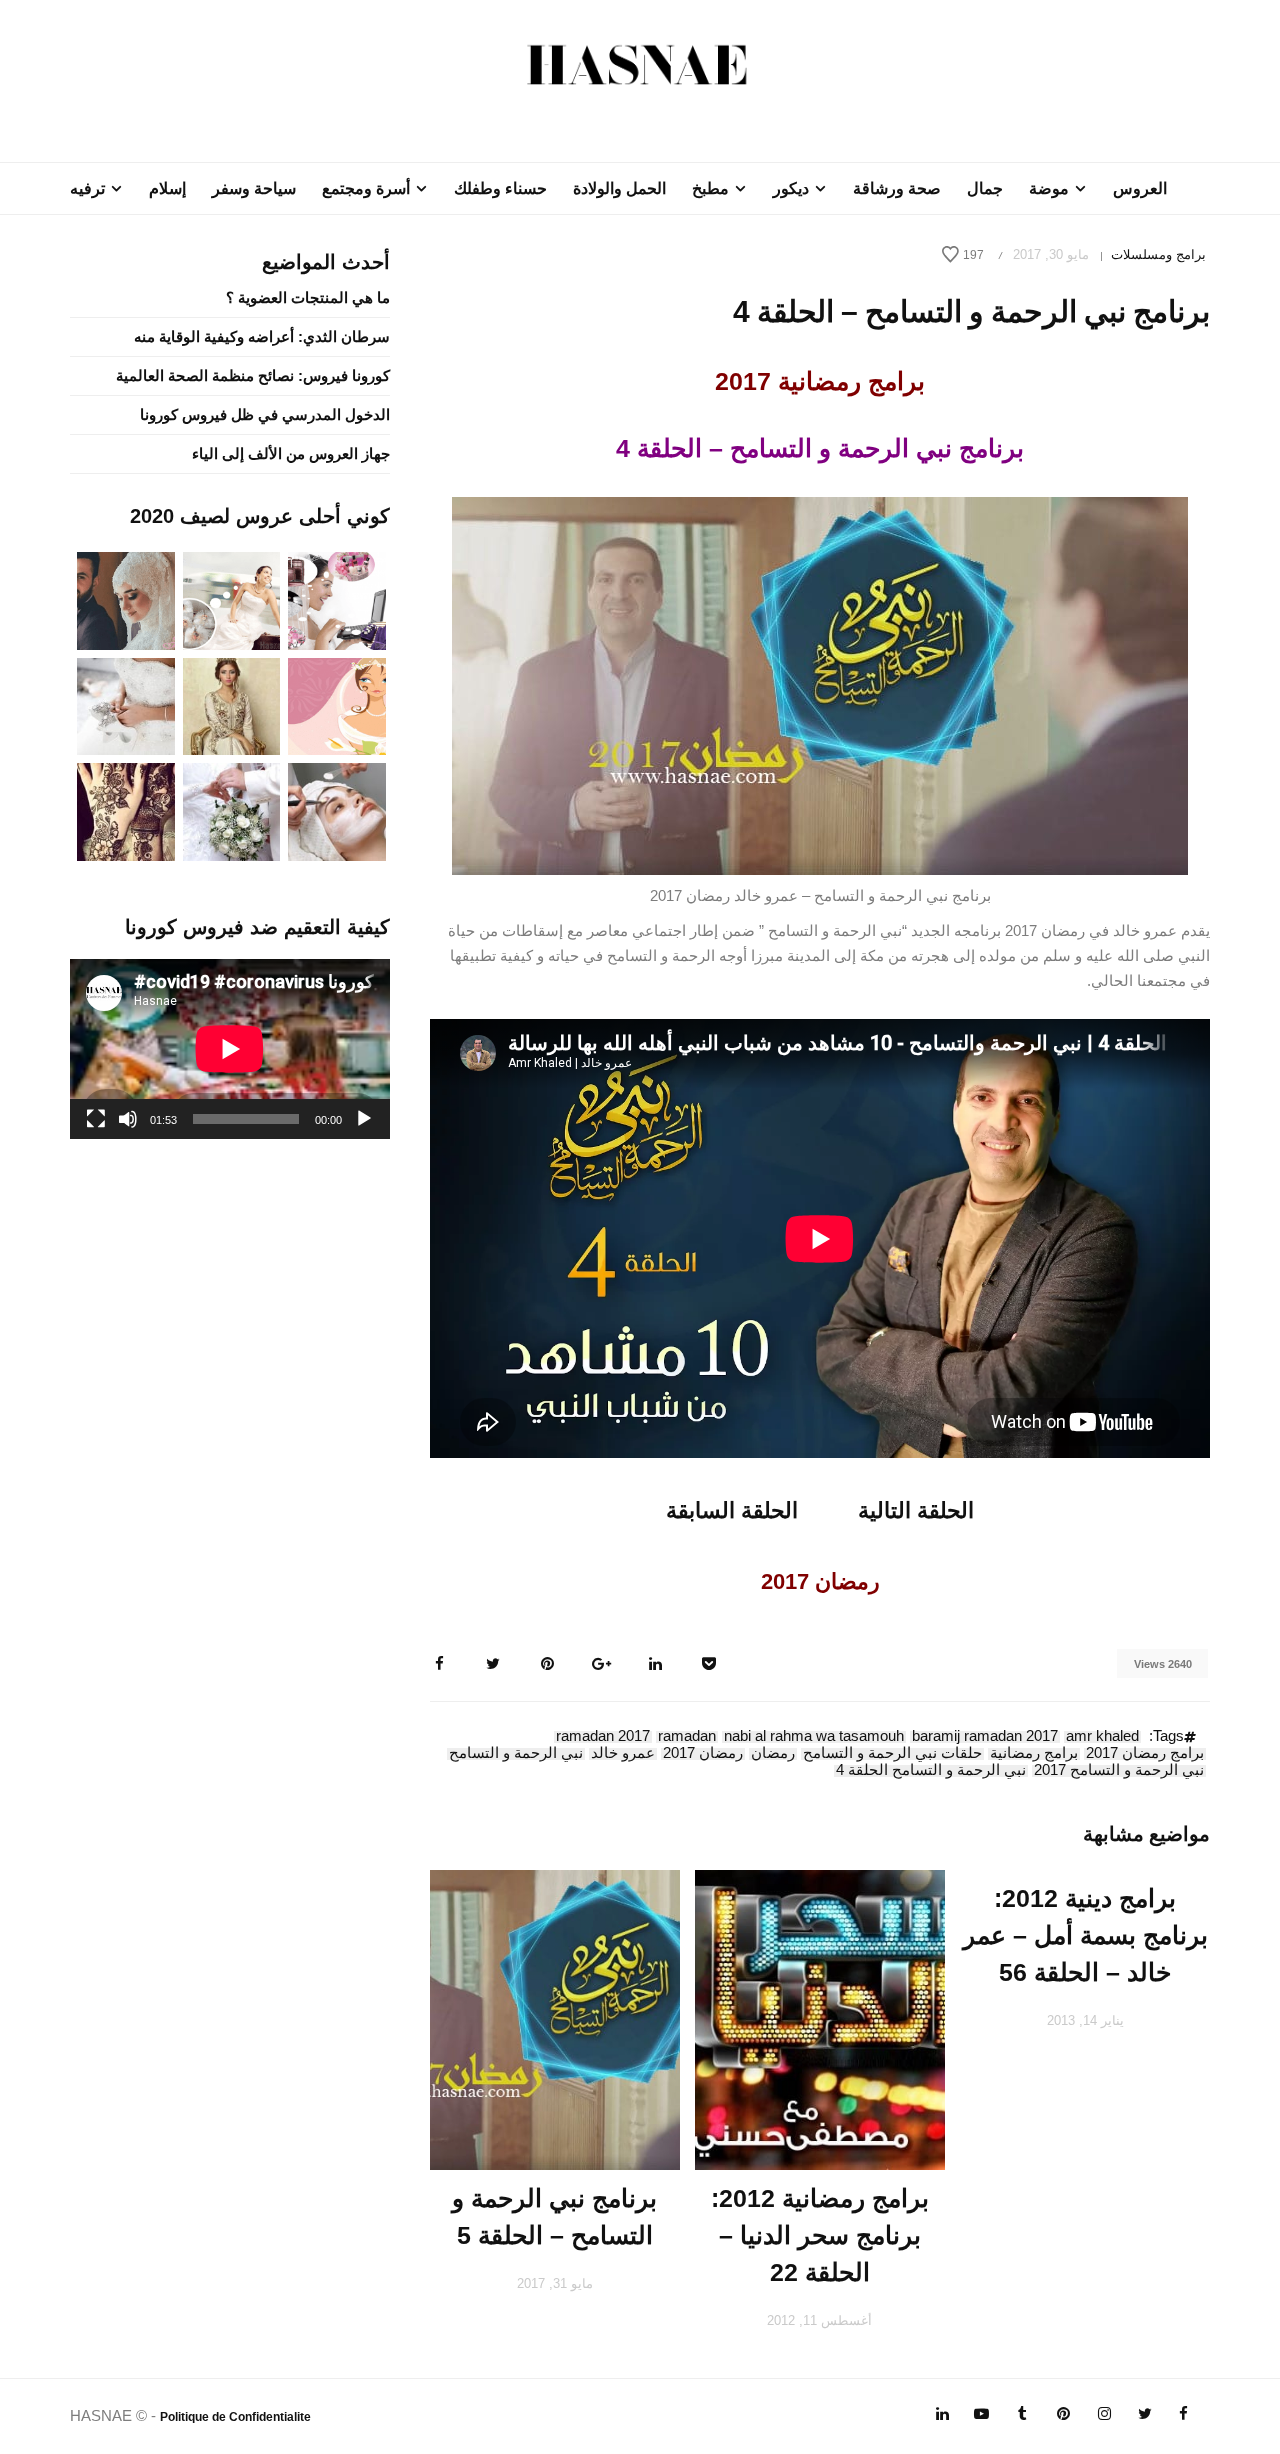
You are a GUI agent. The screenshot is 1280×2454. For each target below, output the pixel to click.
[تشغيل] (364, 1119)
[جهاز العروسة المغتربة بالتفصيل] (232, 599)
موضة (1049, 188)
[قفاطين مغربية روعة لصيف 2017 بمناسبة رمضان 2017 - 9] (232, 704)
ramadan (687, 1737)
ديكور (791, 188)
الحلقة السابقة (732, 1510)
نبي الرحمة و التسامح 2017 (1119, 1771)
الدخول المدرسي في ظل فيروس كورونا (265, 414)
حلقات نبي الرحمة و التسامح (892, 1754)
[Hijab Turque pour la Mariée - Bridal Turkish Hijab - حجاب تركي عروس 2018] (126, 599)
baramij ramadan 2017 (985, 1737)
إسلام (167, 188)
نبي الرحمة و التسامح (516, 1754)
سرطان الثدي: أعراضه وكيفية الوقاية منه (262, 336)
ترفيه (87, 188)
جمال (985, 188)
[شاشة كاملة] (96, 1119)
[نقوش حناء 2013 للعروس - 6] (126, 810)
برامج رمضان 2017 (1145, 1754)
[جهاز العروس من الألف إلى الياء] (337, 599)
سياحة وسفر (254, 188)
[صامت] (128, 1119)
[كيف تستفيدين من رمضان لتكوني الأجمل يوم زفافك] (337, 704)
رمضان (773, 1754)
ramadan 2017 (603, 1737)
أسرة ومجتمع (366, 188)
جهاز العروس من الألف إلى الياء (291, 453)
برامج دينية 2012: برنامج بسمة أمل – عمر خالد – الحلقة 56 (1085, 1935)
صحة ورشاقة (897, 188)
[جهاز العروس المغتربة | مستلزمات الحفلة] (126, 704)
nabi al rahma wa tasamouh (814, 1737)
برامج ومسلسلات (1158, 254)
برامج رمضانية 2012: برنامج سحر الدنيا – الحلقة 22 (820, 2235)
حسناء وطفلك (500, 188)
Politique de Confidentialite (235, 2417)
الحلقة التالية (916, 1510)
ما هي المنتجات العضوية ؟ (308, 297)
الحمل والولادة (619, 188)
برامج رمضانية (1034, 1754)
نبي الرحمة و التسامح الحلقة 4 (931, 1771)
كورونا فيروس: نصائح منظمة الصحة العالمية (253, 375)
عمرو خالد (623, 1754)
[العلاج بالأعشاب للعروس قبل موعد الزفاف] (337, 810)
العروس (1140, 188)
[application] (230, 1049)
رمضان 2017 (703, 1754)
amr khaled (1102, 1737)
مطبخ (710, 188)
